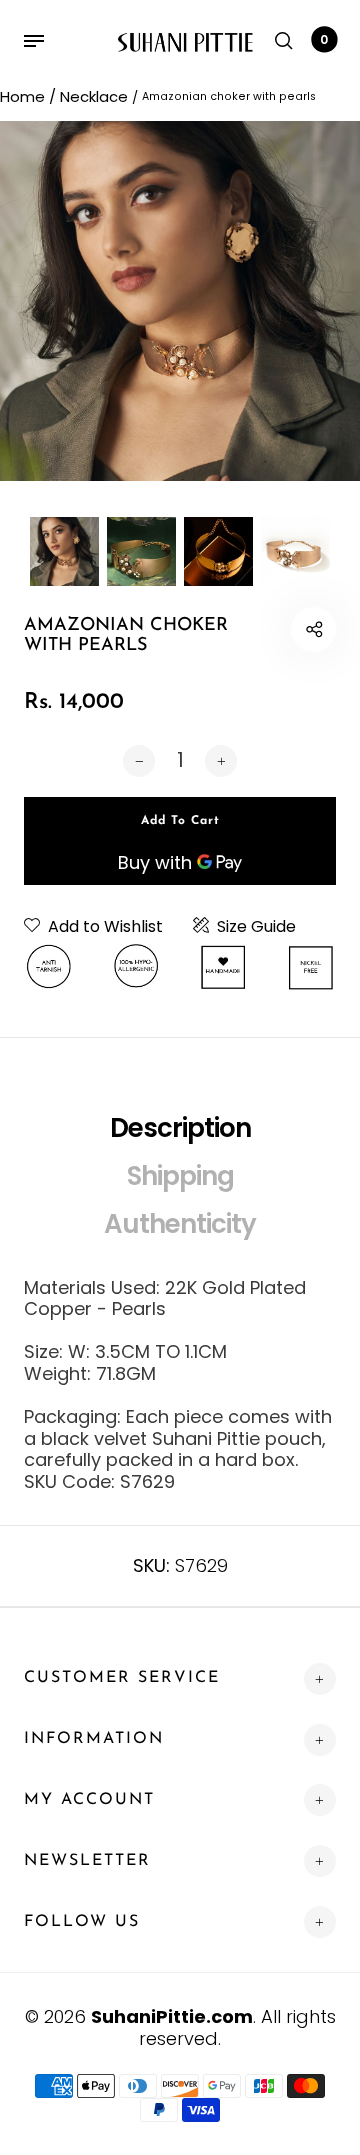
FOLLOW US (82, 1922)
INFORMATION (94, 1739)
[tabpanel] (180, 301)
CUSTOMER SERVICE (122, 1678)
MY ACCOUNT (89, 1800)
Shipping (180, 1176)
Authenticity (180, 1224)
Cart (324, 39)
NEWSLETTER (87, 1861)
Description (180, 1128)
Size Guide (256, 927)
